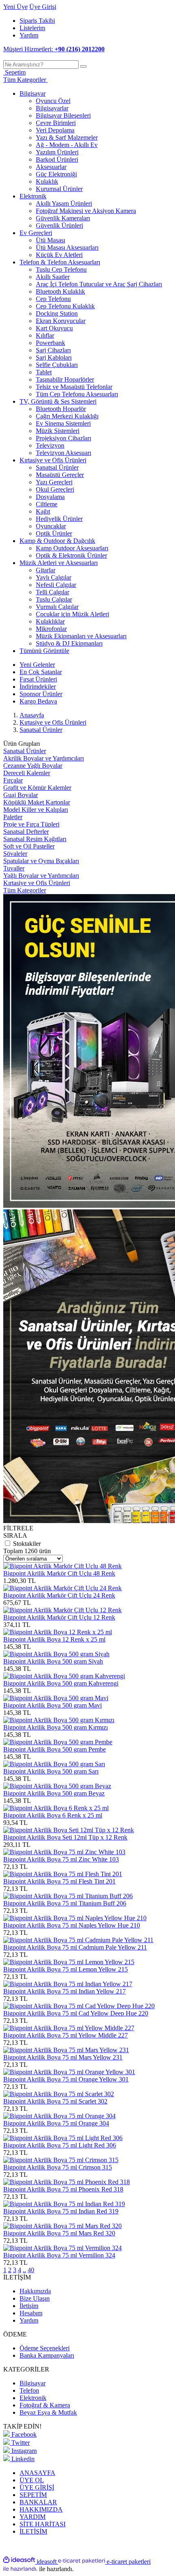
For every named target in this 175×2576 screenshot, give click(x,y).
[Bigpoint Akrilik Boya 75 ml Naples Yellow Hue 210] (75, 1918)
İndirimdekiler (38, 687)
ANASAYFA (37, 2473)
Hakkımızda (35, 2291)
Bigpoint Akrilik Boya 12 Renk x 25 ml (54, 1639)
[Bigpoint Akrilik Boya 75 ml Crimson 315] (61, 2160)
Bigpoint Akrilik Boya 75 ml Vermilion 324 (59, 2255)
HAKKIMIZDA (41, 2509)
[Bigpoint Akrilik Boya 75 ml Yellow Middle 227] (69, 2028)
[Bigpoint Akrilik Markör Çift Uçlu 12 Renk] (62, 1610)
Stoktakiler (27, 1544)
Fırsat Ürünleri (38, 679)
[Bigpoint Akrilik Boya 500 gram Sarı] (54, 1764)
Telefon (29, 2390)
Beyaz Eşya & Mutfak (48, 2412)
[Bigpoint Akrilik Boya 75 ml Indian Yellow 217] (68, 1984)
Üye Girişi (43, 7)
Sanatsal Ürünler (41, 730)
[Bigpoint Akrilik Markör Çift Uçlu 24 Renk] (62, 1588)
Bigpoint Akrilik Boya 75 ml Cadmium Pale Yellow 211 (75, 1947)
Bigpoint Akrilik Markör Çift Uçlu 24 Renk (59, 1595)
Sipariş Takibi (37, 21)
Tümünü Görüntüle (44, 651)
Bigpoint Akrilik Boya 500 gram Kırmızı (56, 1727)
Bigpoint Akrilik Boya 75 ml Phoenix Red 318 (63, 2189)
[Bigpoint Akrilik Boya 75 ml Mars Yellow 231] (66, 2050)
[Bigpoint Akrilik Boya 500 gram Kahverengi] (64, 1676)
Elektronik (33, 2398)
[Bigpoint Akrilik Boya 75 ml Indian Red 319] (64, 2204)
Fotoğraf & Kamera (45, 2405)
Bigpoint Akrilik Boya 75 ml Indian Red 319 (61, 2211)
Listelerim (32, 28)
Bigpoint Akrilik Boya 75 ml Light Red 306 (60, 2145)
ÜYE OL (32, 2480)
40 (31, 2270)
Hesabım (31, 2313)
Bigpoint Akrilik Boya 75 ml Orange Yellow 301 (66, 2079)
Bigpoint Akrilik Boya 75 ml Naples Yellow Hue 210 (72, 1925)
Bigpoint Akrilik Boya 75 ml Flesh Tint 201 (59, 1881)
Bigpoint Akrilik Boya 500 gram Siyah (53, 1661)
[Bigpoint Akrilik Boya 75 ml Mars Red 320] (62, 2226)
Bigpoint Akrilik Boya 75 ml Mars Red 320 (59, 2233)
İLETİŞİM (33, 2531)
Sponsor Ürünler (41, 694)
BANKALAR (38, 2502)
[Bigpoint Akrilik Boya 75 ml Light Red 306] (63, 2138)
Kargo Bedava (38, 701)
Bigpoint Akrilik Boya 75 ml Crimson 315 (58, 2167)
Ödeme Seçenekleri (45, 2348)
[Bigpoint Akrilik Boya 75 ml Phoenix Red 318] (67, 2182)
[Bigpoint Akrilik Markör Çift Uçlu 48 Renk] (62, 1566)
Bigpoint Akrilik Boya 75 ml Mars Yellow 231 (63, 2057)
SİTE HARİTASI (43, 2524)
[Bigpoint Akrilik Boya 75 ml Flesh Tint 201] (63, 1874)
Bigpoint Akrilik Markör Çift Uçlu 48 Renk (59, 1573)
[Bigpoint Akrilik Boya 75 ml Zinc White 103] (64, 1852)
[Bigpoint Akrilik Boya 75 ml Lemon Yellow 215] (69, 1962)
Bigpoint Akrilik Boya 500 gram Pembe (55, 1749)
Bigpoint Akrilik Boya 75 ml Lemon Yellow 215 (66, 1969)
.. (24, 2270)
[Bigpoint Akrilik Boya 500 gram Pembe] (58, 1742)
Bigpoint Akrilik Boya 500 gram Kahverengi (61, 1683)
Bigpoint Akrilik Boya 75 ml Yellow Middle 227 (66, 2035)
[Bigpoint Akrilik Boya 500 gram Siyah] (56, 1654)
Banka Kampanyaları (47, 2355)
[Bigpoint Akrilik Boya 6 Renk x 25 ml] (56, 1808)
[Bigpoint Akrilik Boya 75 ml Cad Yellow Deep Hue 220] (79, 2006)
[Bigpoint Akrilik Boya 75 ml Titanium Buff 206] (68, 1896)
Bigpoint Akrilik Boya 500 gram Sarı (51, 1771)
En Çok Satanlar (41, 672)
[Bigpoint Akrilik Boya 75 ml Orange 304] (59, 2116)
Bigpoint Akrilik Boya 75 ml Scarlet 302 (55, 2101)
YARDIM (33, 2517)
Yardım (29, 35)
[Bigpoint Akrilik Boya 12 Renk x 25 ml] (58, 1632)
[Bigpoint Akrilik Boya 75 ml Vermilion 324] (62, 2248)
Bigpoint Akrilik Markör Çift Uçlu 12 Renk (59, 1617)
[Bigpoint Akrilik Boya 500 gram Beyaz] (57, 1786)
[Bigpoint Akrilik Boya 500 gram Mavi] (56, 1698)
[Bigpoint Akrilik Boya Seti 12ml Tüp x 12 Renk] (69, 1830)
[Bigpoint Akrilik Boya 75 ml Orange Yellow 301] (69, 2072)
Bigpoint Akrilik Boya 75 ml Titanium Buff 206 (65, 1903)
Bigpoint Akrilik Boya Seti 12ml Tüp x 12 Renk (65, 1837)
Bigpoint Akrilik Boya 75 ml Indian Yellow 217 (65, 1991)
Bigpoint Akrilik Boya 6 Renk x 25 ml (53, 1815)
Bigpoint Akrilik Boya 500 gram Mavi (52, 1705)
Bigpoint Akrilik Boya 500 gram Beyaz (54, 1793)
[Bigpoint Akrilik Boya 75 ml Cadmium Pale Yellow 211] (78, 1940)
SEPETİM (33, 2495)
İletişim (29, 2306)
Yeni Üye (15, 7)
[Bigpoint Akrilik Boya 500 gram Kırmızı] (59, 1720)
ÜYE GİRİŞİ (37, 2487)
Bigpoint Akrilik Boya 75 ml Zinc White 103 (61, 1859)
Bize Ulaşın (35, 2298)
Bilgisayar (33, 2383)
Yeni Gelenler (37, 665)
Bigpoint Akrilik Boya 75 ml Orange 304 (56, 2123)
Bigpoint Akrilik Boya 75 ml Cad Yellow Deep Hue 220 (76, 2013)
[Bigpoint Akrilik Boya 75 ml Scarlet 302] (59, 2094)
